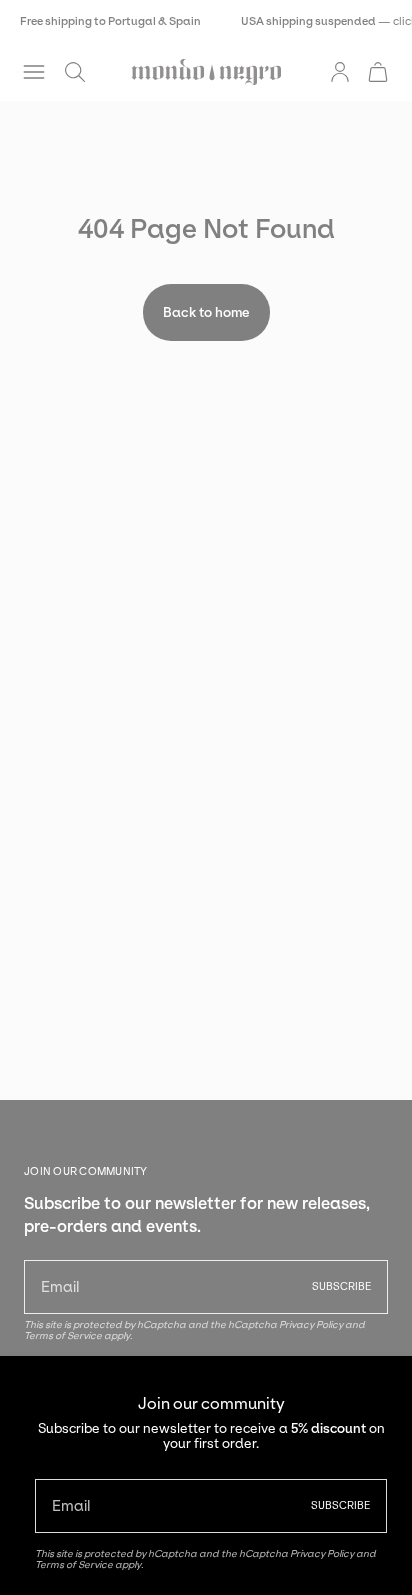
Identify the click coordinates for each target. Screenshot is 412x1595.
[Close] (382, 1386)
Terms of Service (74, 1564)
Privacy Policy (322, 1553)
